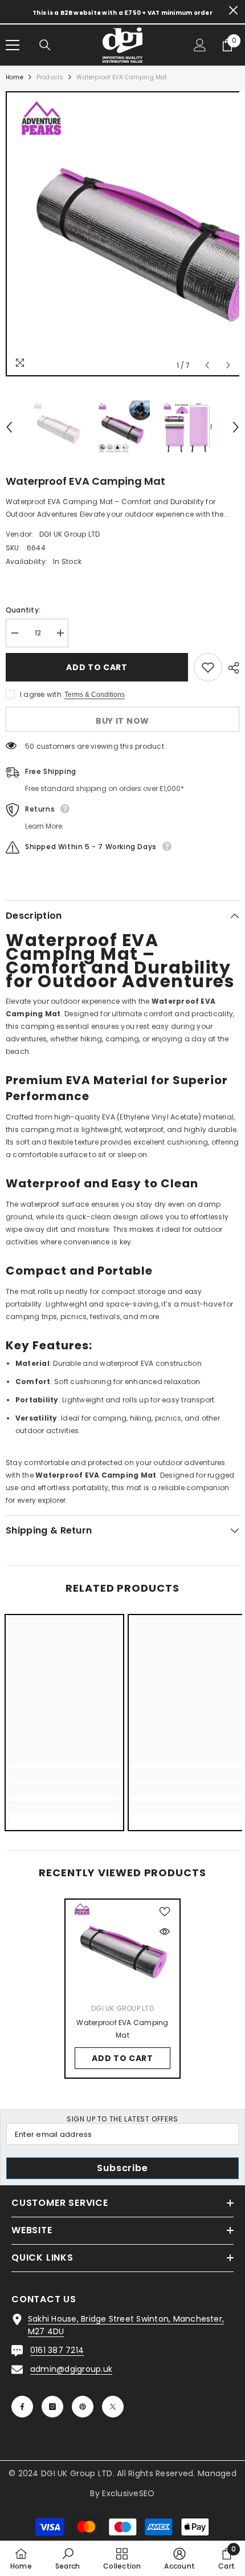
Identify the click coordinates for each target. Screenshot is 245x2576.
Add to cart (97, 667)
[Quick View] (165, 1932)
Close (233, 11)
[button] (207, 365)
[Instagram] (52, 2407)
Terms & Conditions (95, 695)
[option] (122, 234)
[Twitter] (113, 2407)
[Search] (45, 45)
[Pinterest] (83, 2407)
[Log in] (200, 45)
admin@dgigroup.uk (71, 2369)
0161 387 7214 (57, 2350)
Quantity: (23, 610)
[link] (64, 1789)
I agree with (41, 694)
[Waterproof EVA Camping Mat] (122, 1948)
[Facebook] (22, 2407)
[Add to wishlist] (208, 667)
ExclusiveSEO (128, 2493)
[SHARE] (231, 668)
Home (15, 77)
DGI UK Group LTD (70, 534)
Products (50, 77)
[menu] (13, 45)
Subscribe (122, 2168)
